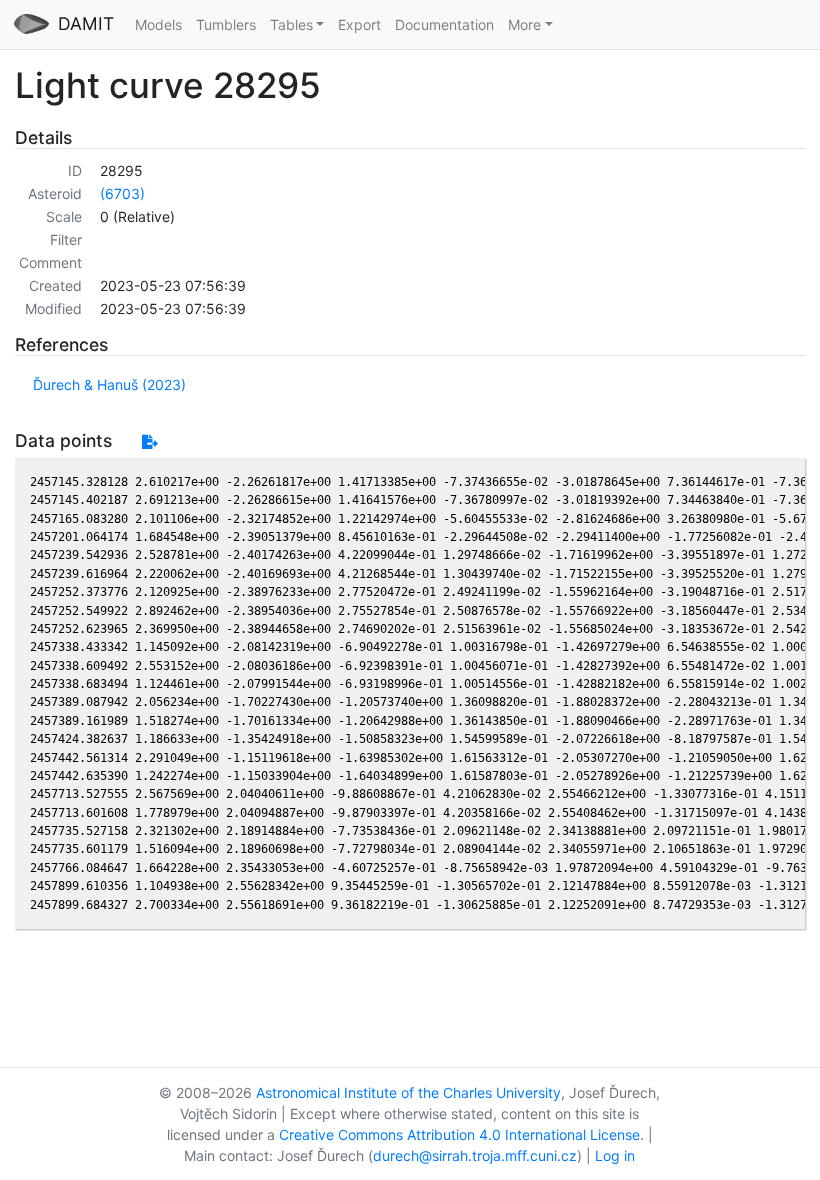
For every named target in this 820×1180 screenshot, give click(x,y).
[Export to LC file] (149, 441)
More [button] (524, 24)
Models (158, 24)
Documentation (444, 24)
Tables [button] (291, 24)
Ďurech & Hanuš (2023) (109, 384)
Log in (615, 1155)
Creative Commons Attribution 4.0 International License (459, 1134)
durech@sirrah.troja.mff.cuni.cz (475, 1155)
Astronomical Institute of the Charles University (408, 1092)
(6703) (122, 193)
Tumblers (226, 24)
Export (359, 24)
